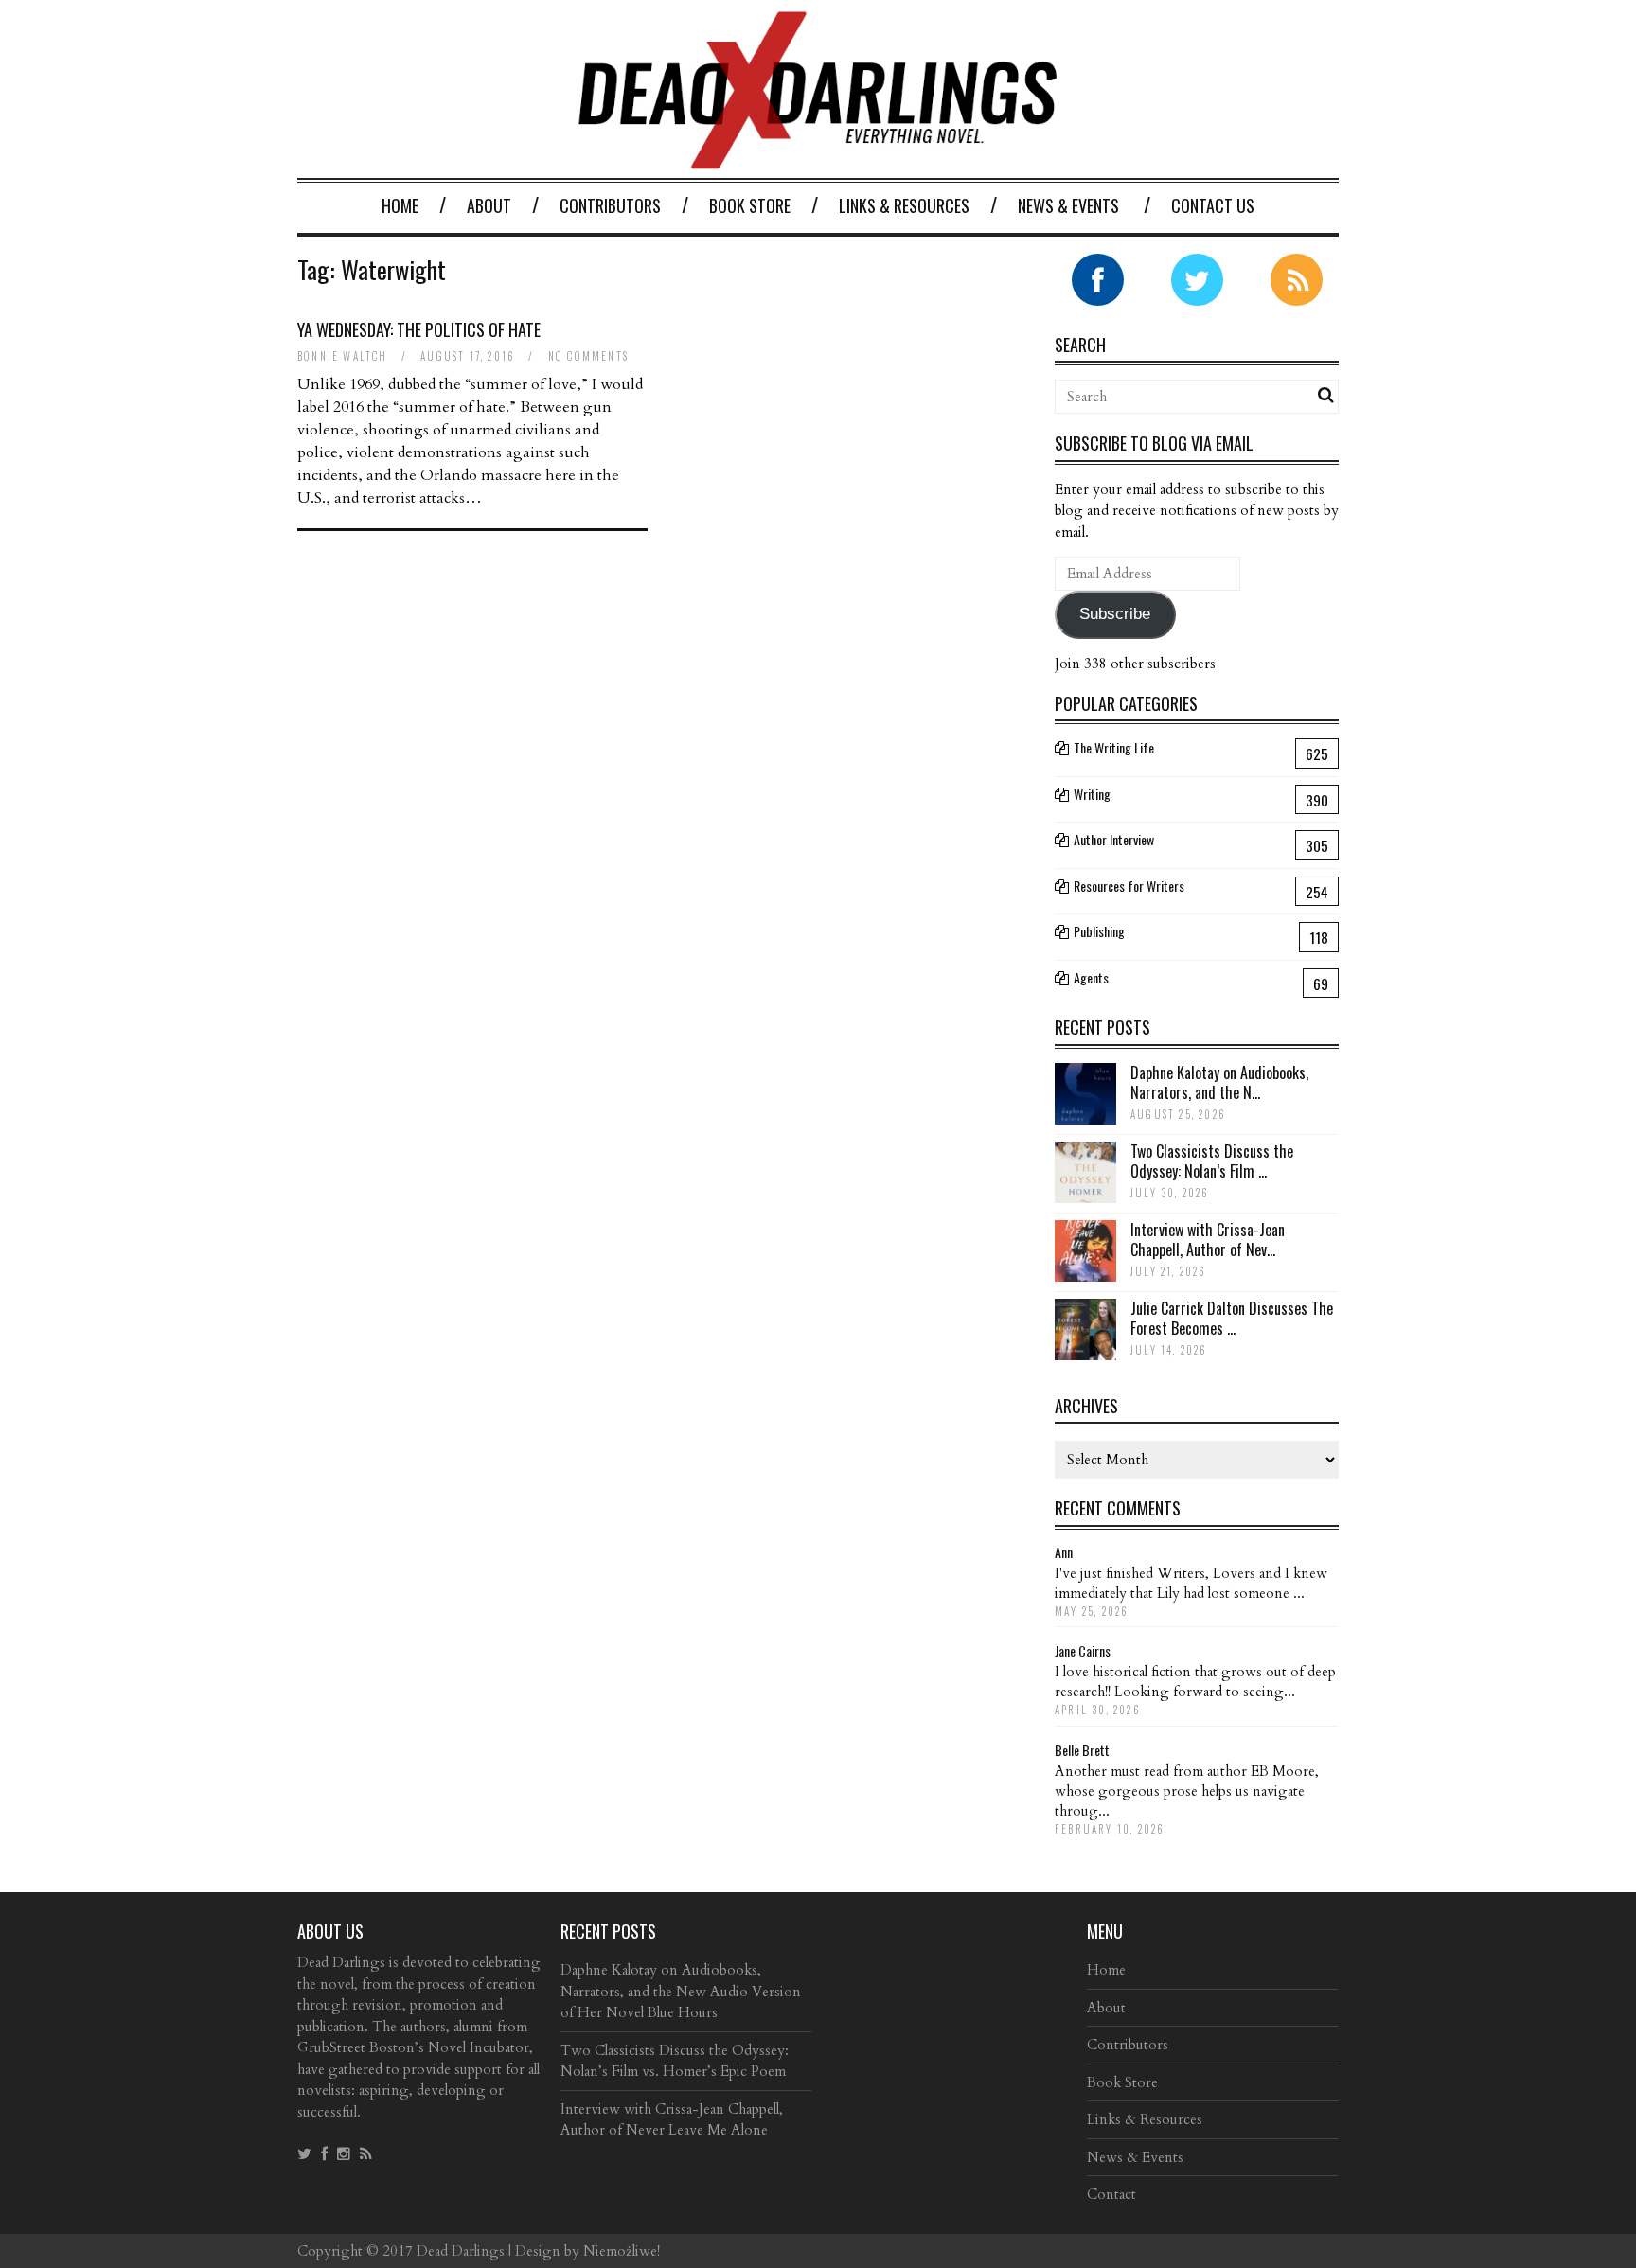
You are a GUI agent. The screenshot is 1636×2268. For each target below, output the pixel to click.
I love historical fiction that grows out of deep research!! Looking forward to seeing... (1195, 1682)
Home (400, 205)
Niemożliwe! (622, 2251)
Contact (1111, 2194)
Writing (1092, 794)
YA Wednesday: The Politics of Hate (419, 329)
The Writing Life (1114, 747)
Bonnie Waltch (343, 356)
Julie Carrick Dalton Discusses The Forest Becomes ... (1232, 1318)
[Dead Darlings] (818, 159)
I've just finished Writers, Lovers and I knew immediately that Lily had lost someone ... (1191, 1583)
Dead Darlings (461, 2251)
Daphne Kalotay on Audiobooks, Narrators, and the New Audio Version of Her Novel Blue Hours (681, 1991)
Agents (1091, 977)
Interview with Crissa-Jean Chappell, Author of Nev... (1208, 1240)
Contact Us (1213, 205)
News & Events (1068, 205)
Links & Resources (904, 205)
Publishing (1099, 931)
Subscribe (1115, 614)
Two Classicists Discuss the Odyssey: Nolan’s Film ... (1212, 1161)
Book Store (750, 205)
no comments (588, 356)
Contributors (610, 205)
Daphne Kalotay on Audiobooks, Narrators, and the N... (1219, 1082)
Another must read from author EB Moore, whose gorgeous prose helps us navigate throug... (1187, 1791)
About (489, 205)
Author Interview (1114, 839)
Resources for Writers (1129, 886)
